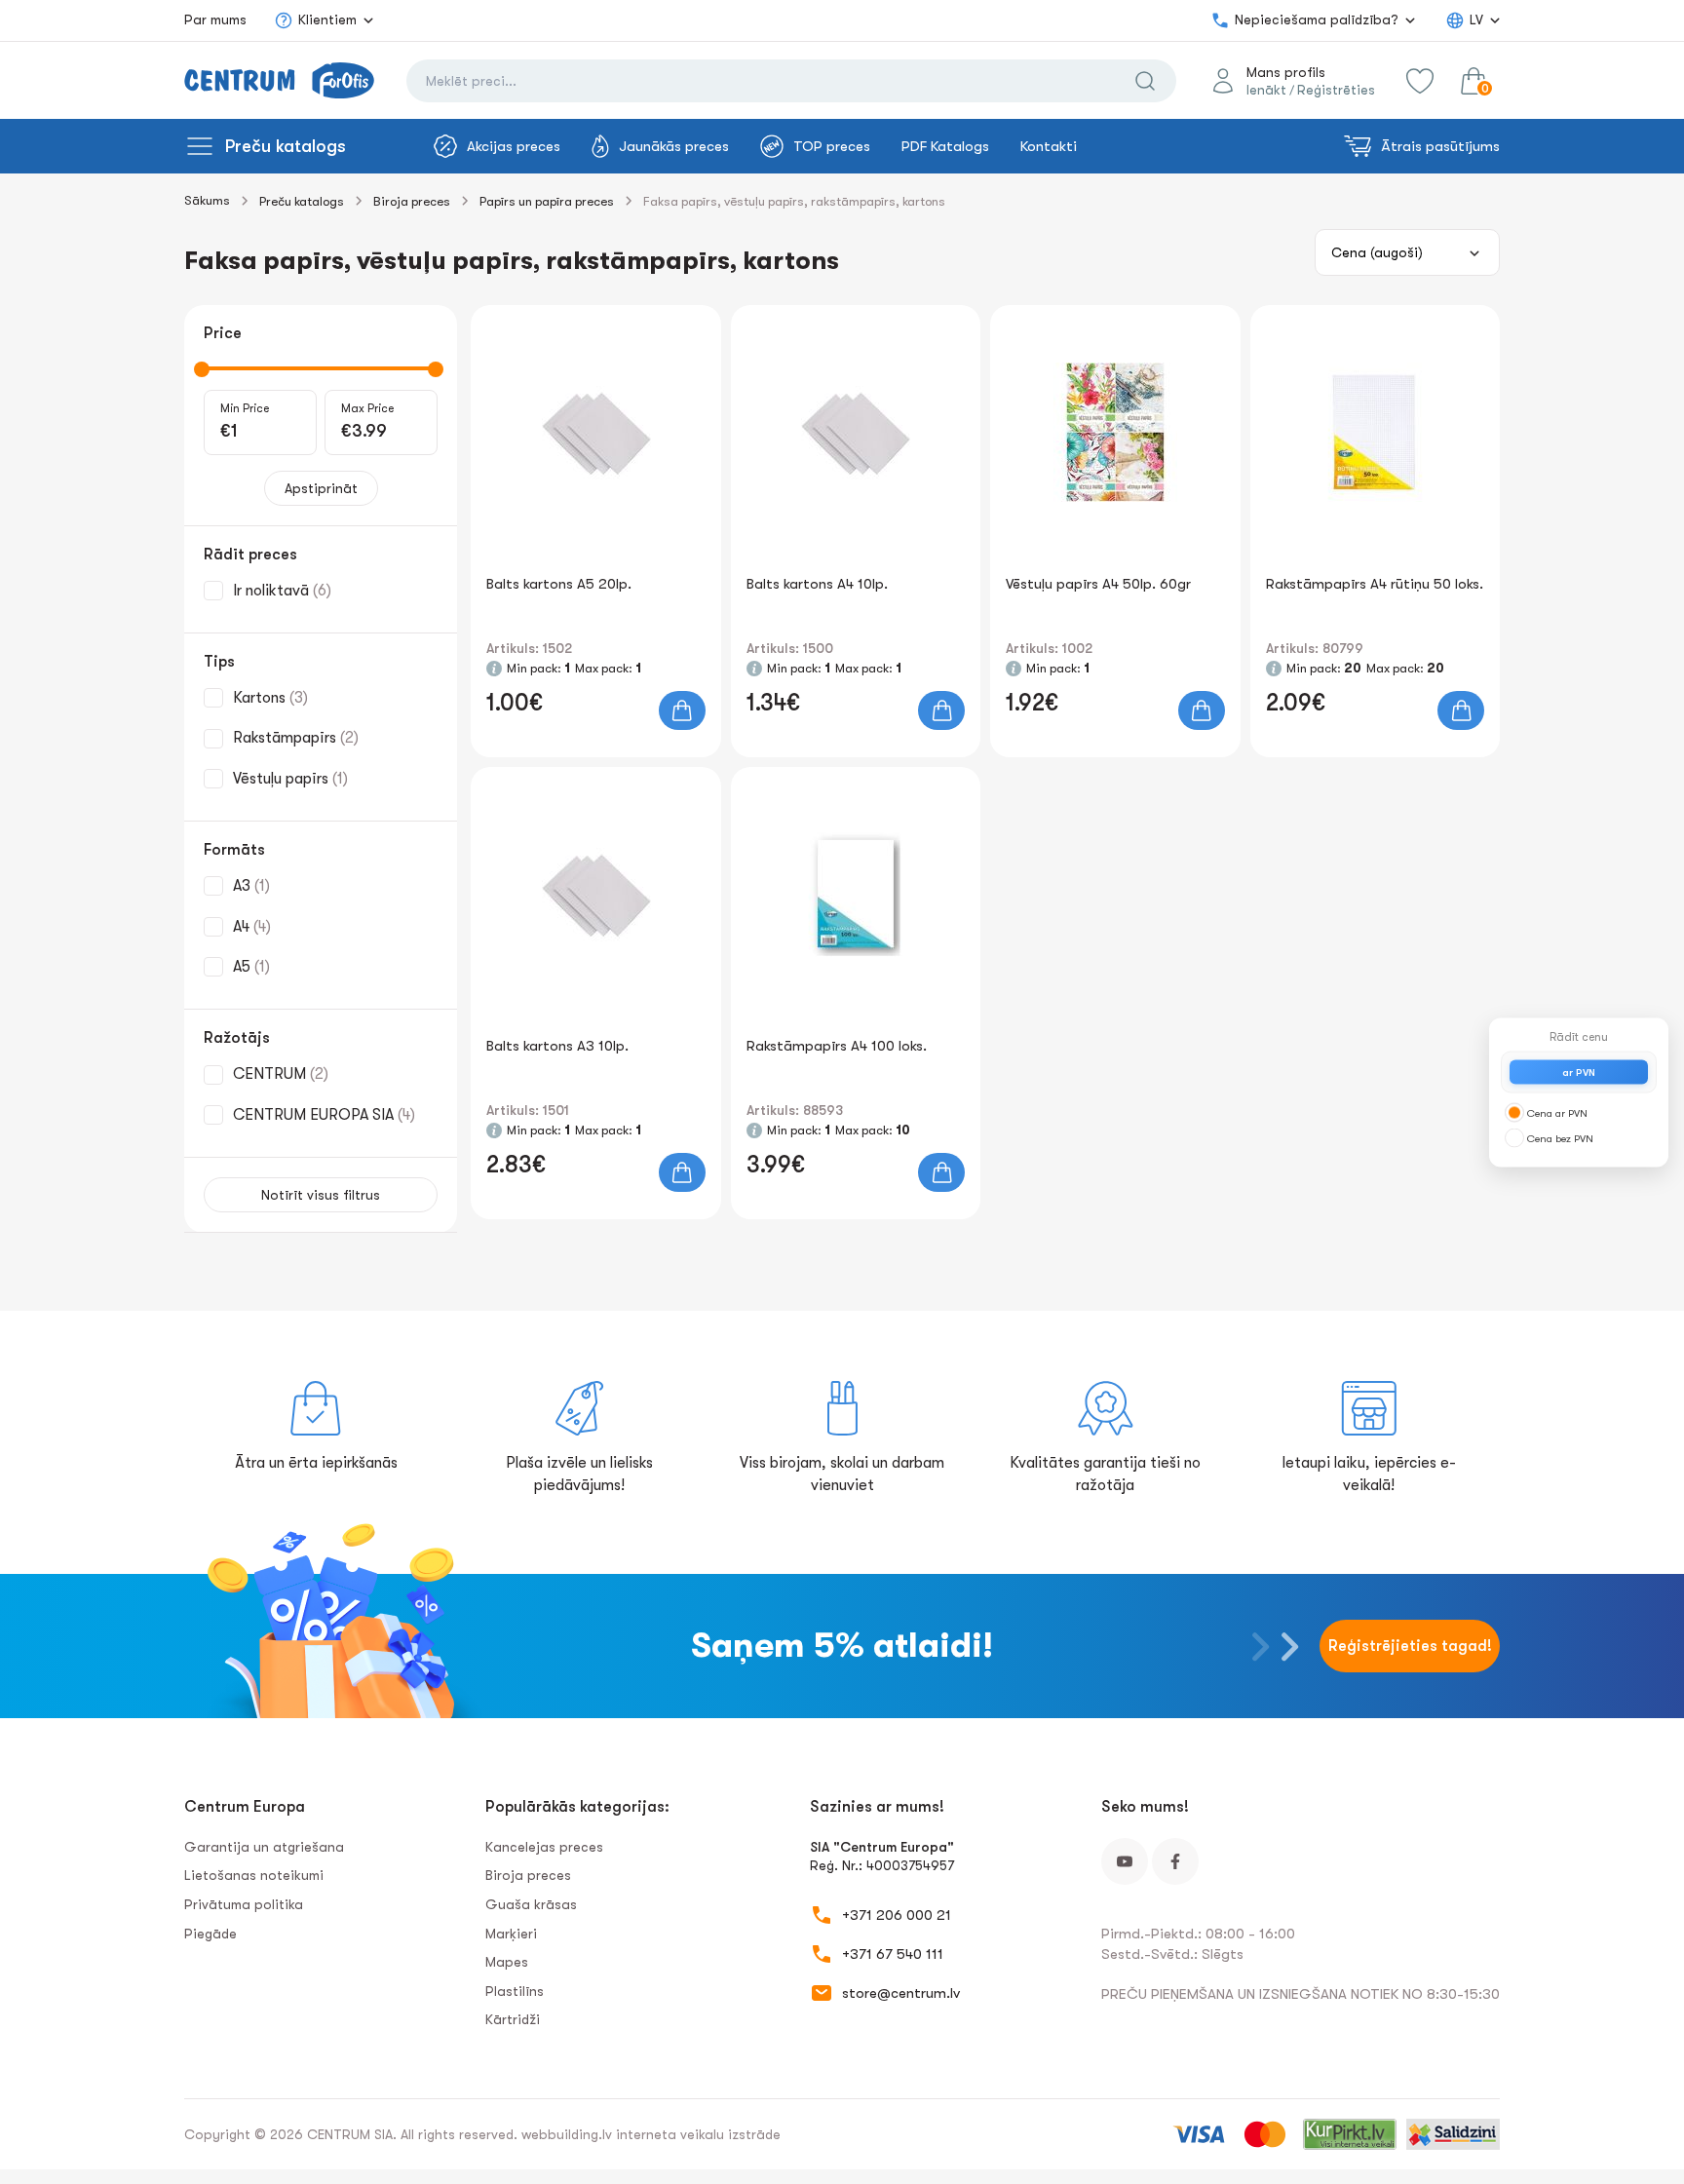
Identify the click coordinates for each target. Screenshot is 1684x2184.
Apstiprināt (321, 488)
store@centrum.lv (901, 1993)
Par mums (215, 19)
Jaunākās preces (674, 146)
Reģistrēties (1336, 90)
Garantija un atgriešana (264, 1847)
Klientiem (327, 19)
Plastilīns (515, 1991)
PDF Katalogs (945, 146)
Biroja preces (412, 201)
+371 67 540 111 (893, 1954)
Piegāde (210, 1934)
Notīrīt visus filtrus (321, 1195)
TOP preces (832, 146)
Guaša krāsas (531, 1904)
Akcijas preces (514, 146)
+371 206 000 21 (897, 1915)
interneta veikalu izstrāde (698, 2134)
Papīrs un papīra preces (547, 201)
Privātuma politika (244, 1904)
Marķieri (511, 1934)
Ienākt (1266, 90)
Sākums (207, 200)
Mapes (507, 1962)
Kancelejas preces (544, 1847)
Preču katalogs (286, 146)
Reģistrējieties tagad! (1410, 1646)
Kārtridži (513, 2019)
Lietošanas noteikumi (254, 1875)
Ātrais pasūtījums (1440, 146)
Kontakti (1049, 146)
